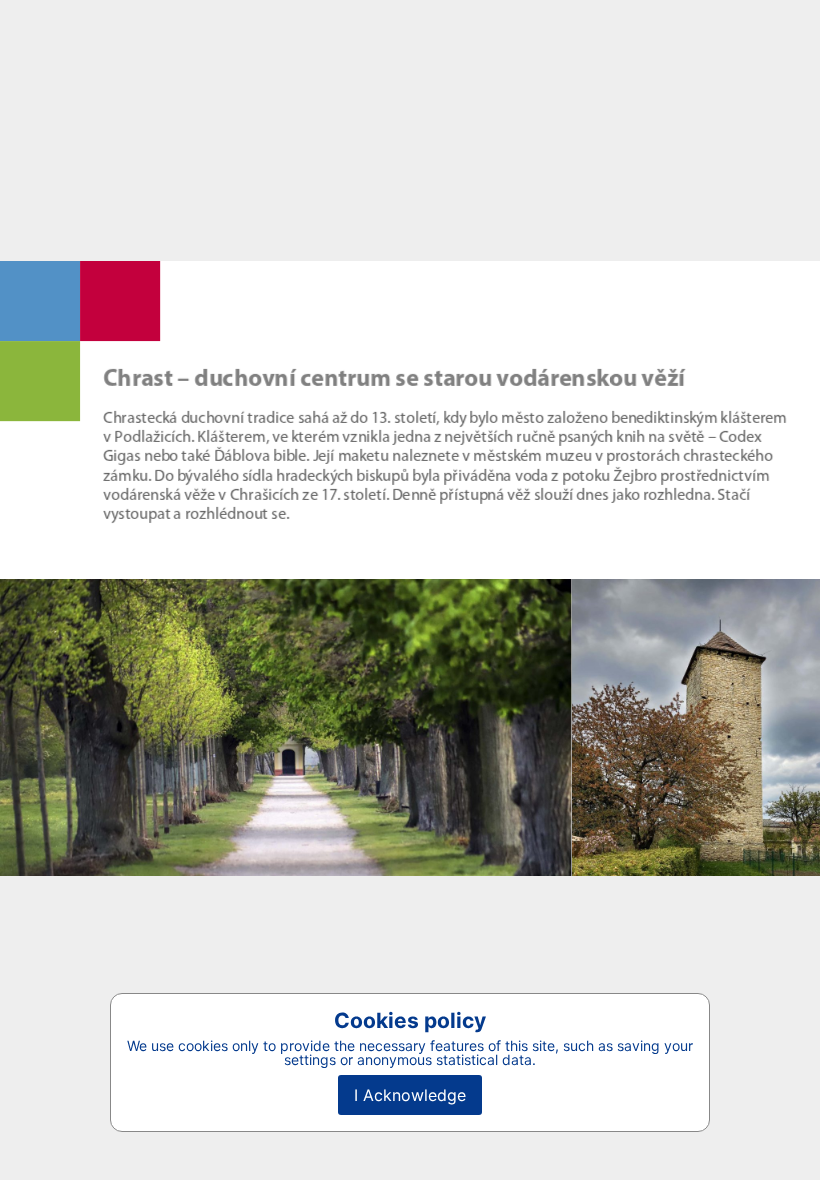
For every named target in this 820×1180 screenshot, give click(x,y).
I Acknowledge (410, 1095)
